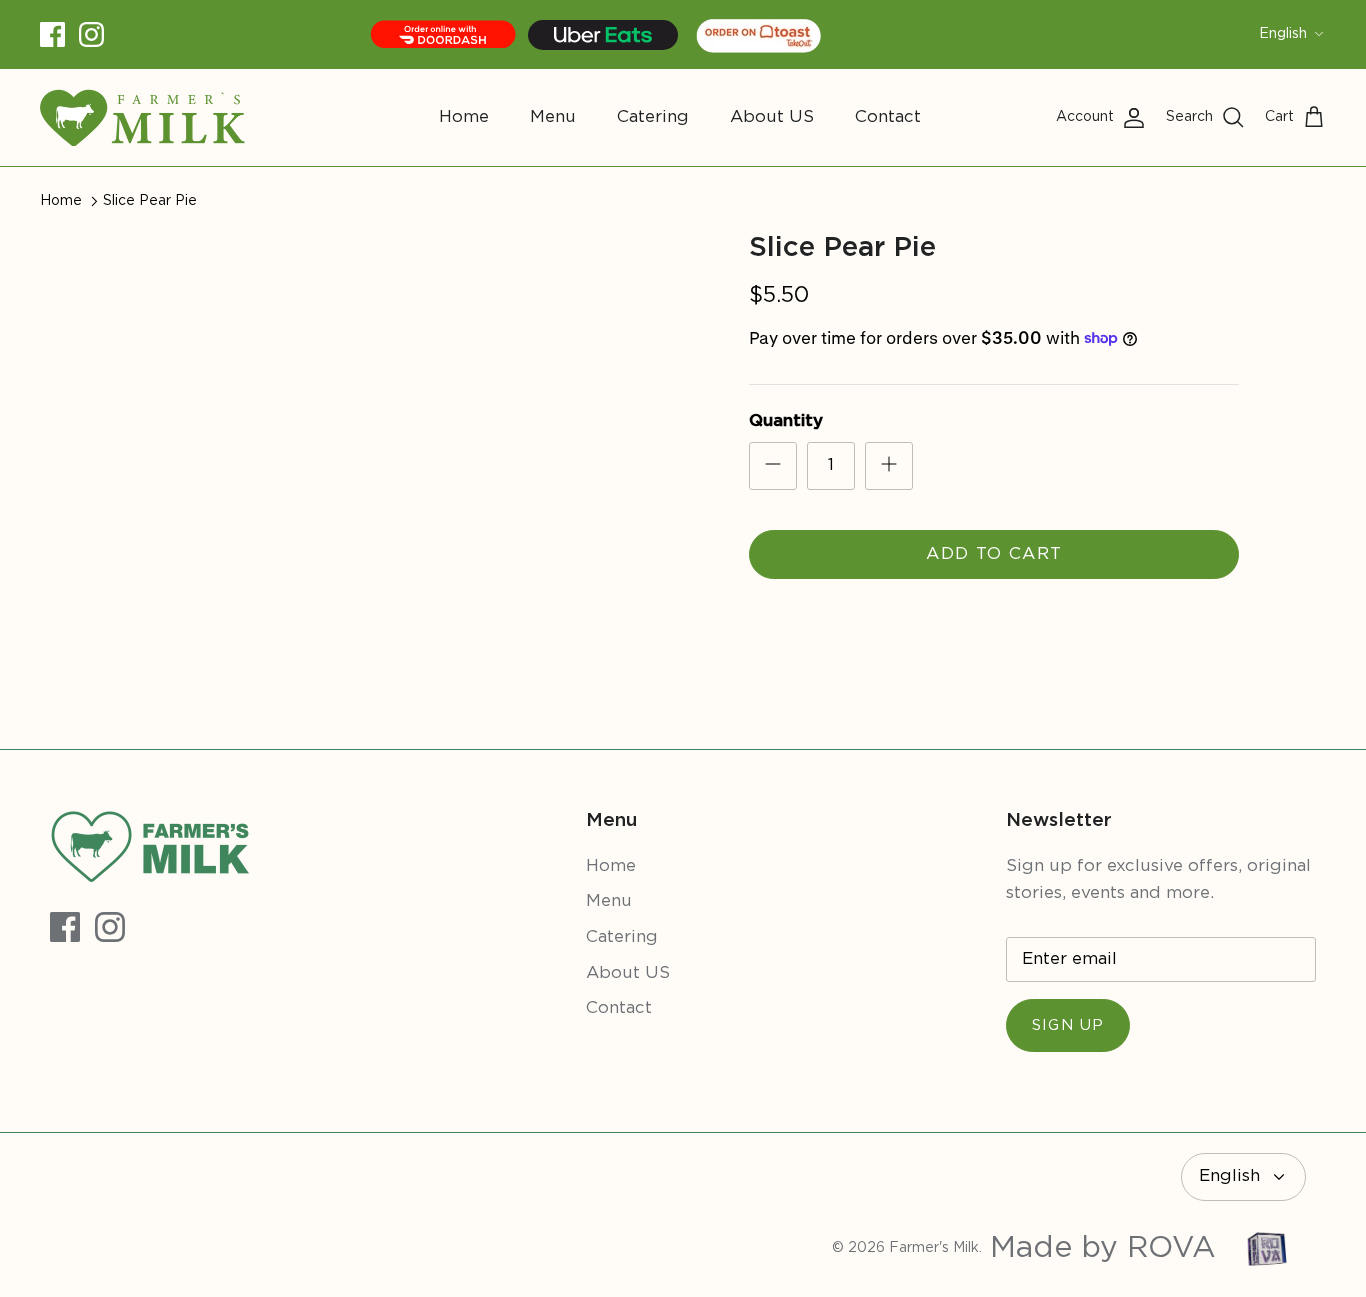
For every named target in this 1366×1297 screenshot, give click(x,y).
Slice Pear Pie (150, 201)
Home (464, 117)
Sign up (1068, 1025)
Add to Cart (994, 554)
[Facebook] (52, 34)
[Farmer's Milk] (142, 117)
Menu (553, 117)
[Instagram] (91, 34)
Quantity (786, 421)
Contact (888, 117)
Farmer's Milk (934, 1248)
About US (772, 117)
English (1283, 34)
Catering (653, 117)
